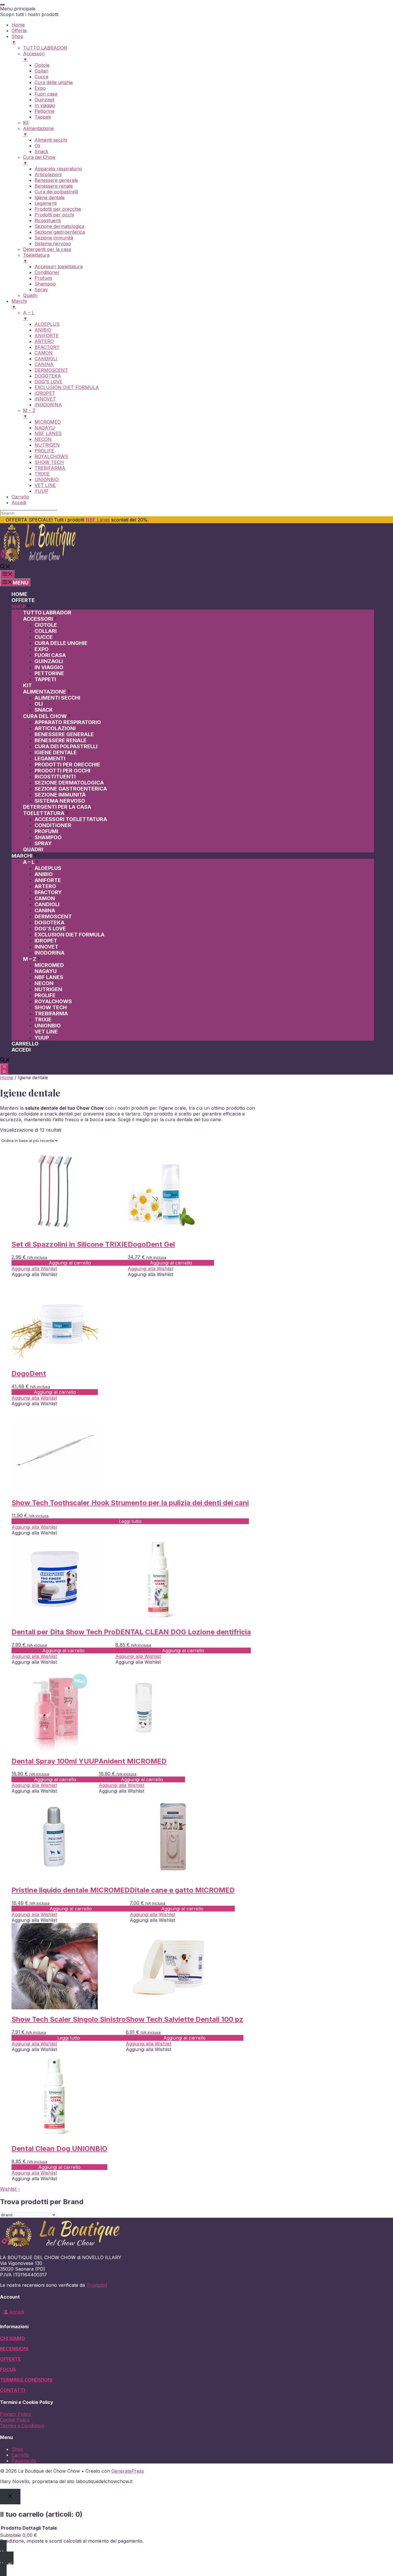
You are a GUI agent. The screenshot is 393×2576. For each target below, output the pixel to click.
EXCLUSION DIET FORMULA (69, 935)
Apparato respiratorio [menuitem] (58, 169)
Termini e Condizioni (22, 2425)
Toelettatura (44, 813)
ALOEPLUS (48, 868)
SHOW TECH (51, 1007)
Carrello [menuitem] (20, 497)
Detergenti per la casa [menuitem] (47, 249)
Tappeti (45, 679)
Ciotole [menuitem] (42, 65)
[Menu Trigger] (2, 5)
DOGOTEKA (49, 923)
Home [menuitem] (18, 25)
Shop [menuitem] (17, 39)
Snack (44, 710)
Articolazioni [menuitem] (48, 174)
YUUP (42, 1038)
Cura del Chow (45, 716)
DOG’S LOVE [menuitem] (48, 382)
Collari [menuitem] (41, 71)
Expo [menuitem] (40, 88)
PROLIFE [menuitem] (44, 451)
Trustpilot (97, 2285)
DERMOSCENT (53, 916)
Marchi (22, 856)
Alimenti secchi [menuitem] (51, 140)
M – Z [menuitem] (29, 413)
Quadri (33, 849)
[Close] (10, 2496)
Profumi (46, 831)
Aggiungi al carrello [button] (70, 1263)
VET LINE (46, 1032)
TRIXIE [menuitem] (42, 474)
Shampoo (48, 837)
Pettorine (49, 673)
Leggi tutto (130, 1521)
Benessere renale (61, 740)
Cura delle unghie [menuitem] (54, 82)
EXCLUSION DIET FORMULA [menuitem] (67, 387)
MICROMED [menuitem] (48, 422)
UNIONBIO (48, 1026)
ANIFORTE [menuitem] (47, 336)
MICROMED (49, 965)
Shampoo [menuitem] (45, 284)
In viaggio (49, 667)
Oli (39, 704)
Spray (43, 843)
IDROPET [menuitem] (45, 393)
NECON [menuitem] (43, 439)
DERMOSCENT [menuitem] (51, 370)
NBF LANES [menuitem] (48, 433)
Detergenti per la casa (57, 807)
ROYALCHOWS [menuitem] (51, 456)
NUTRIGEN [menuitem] (47, 445)
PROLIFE (45, 995)
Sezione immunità (60, 795)
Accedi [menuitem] (19, 502)
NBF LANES (49, 977)
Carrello (25, 1044)
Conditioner (53, 825)
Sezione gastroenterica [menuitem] (60, 232)
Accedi (21, 1050)
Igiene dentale (56, 752)
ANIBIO (44, 874)
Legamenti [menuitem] (46, 203)
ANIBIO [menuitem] (43, 330)
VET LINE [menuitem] (45, 485)
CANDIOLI (47, 904)
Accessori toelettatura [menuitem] (59, 266)
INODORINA (49, 953)
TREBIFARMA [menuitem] (50, 468)
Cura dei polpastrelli (66, 746)
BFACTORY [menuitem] (47, 347)
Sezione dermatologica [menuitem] (59, 226)
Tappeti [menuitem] (43, 117)
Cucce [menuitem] (41, 77)
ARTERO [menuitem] (44, 341)
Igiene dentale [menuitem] (50, 197)
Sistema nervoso (60, 801)
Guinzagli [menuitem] (44, 100)
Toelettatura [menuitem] (36, 258)
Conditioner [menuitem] (47, 272)
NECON (44, 983)
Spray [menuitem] (41, 290)
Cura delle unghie (61, 643)
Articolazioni (55, 728)
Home (19, 594)
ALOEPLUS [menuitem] (47, 324)
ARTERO (45, 886)
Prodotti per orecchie (67, 765)
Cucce (44, 637)
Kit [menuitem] (26, 123)
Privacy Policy (16, 2414)
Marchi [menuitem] (19, 304)
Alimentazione (45, 692)
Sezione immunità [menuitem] (54, 238)
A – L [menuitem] (29, 315)
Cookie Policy (15, 2420)
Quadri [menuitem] (30, 295)
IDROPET (46, 941)
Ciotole (46, 625)
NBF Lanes (98, 520)
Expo (42, 649)
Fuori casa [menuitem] (46, 94)
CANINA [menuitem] (44, 364)
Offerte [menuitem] (19, 31)
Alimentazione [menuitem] (38, 131)
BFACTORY (48, 892)
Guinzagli (49, 661)
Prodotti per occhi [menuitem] (54, 215)
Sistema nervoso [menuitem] (53, 243)
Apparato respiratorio (68, 722)
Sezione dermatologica (69, 783)
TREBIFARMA (51, 1013)
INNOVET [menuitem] (45, 399)
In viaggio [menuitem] (45, 105)
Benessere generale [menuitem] (56, 180)
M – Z (30, 959)
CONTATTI (13, 2390)
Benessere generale (64, 734)
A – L (29, 862)
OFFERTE (11, 2359)
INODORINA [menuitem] (48, 405)
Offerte (23, 600)
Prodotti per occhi (62, 771)
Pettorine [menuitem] (44, 111)
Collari (46, 631)
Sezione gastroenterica (71, 789)
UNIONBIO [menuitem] (47, 479)
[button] (5, 567)
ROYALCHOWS (53, 1001)
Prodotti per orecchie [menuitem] (58, 209)
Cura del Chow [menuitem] (39, 160)
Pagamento (24, 2461)
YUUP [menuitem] (41, 491)
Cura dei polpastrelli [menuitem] (56, 192)
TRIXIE (43, 1019)
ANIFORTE (48, 880)
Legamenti (50, 758)
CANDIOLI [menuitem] (46, 359)
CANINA (45, 910)
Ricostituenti (55, 777)
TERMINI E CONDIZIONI (26, 2380)
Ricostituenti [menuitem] (48, 220)
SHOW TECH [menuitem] (49, 462)
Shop (19, 607)
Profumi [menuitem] (43, 278)
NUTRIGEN (48, 989)
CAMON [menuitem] (44, 353)
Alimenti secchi (57, 698)
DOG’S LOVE (50, 929)
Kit (27, 685)
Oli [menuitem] (37, 146)
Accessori (38, 619)
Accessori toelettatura (71, 819)
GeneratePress (128, 2471)
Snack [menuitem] (41, 151)
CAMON (45, 898)
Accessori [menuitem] (34, 56)
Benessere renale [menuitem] (54, 186)
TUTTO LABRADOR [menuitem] (45, 48)
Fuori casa (50, 655)
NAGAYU (46, 971)
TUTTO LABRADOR (47, 613)
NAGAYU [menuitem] (45, 428)
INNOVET (46, 947)
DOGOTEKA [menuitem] (48, 376)
